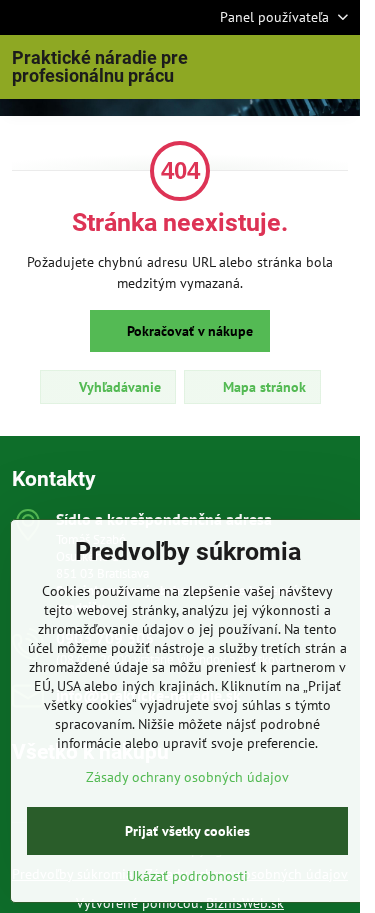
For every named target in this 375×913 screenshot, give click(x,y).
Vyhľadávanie (118, 387)
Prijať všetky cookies (187, 831)
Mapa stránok (262, 387)
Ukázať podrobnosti (187, 876)
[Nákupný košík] (288, 67)
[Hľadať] (240, 67)
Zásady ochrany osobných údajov (187, 777)
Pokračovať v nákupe (188, 331)
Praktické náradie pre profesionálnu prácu (100, 67)
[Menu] (336, 67)
